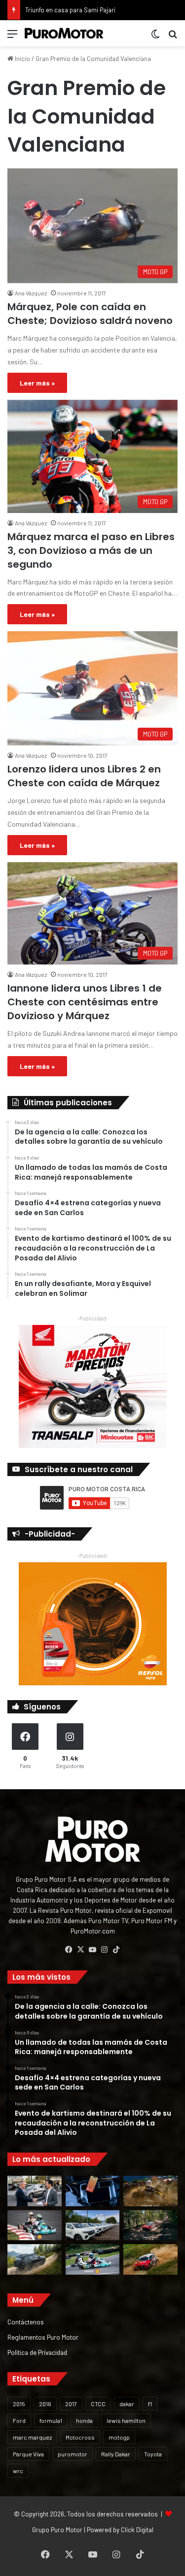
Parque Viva (28, 2454)
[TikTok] (116, 1950)
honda (84, 2420)
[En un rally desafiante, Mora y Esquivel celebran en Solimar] (150, 2225)
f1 (150, 2404)
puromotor (73, 2454)
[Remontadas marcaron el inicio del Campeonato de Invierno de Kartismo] (93, 2259)
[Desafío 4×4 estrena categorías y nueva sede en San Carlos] (150, 2191)
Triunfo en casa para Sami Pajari (70, 10)
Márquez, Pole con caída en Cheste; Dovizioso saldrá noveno (90, 314)
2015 (19, 2404)
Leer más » (37, 383)
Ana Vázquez (31, 293)
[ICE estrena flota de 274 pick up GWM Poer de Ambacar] (93, 2225)
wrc (18, 2471)
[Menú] (12, 37)
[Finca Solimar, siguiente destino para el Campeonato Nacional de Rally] (150, 2259)
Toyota (153, 2454)
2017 (71, 2404)
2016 (45, 2404)
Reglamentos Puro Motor (43, 2337)
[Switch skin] (155, 37)
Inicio (22, 59)
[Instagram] (105, 1950)
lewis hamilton (126, 2420)
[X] (81, 1950)
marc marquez (32, 2437)
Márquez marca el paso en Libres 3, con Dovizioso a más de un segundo (91, 550)
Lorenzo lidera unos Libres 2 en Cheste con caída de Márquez (84, 776)
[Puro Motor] (64, 33)
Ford (19, 2420)
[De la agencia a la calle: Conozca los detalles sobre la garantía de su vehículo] (35, 2191)
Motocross (80, 2437)
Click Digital (137, 2530)
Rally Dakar (116, 2454)
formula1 (51, 2420)
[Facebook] (69, 1950)
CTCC (98, 2404)
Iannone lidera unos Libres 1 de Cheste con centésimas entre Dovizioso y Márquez (85, 1002)
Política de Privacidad (37, 2352)
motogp (119, 2437)
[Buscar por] (173, 37)
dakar (127, 2404)
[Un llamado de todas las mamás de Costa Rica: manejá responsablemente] (93, 2191)
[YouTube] (93, 1950)
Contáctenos (26, 2322)
